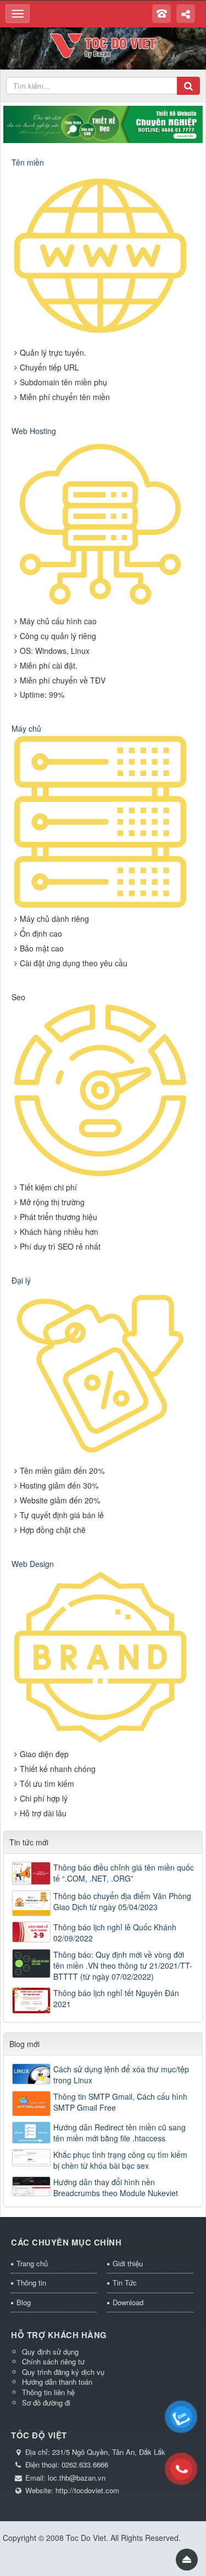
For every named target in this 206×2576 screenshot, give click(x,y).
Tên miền (28, 162)
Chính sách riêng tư (53, 2361)
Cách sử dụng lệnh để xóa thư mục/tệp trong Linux (121, 2075)
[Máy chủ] (100, 823)
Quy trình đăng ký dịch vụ (63, 2372)
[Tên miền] (100, 256)
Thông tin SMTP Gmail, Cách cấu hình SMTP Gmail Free (120, 2102)
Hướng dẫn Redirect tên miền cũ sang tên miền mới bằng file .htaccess (119, 2133)
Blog (24, 2302)
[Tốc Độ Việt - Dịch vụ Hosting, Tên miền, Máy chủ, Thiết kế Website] (103, 44)
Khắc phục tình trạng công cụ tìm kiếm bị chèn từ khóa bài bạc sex (120, 2160)
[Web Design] (100, 1658)
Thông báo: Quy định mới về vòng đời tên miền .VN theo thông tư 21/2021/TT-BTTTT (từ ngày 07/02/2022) (123, 1965)
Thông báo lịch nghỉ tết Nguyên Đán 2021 (116, 1998)
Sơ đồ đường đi (46, 2403)
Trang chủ (32, 2263)
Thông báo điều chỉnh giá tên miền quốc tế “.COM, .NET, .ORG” (124, 1873)
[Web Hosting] (100, 525)
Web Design (33, 1564)
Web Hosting (34, 431)
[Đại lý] (100, 1375)
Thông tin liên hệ (48, 2392)
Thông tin (31, 2283)
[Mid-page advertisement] (103, 123)
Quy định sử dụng (50, 2352)
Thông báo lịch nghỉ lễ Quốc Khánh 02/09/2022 (115, 1933)
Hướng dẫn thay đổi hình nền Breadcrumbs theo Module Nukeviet (116, 2187)
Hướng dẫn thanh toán (57, 2382)
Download (128, 2302)
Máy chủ (26, 728)
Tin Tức (125, 2283)
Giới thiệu (128, 2263)
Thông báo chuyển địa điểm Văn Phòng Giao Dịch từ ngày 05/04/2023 (122, 1901)
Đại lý (21, 1280)
